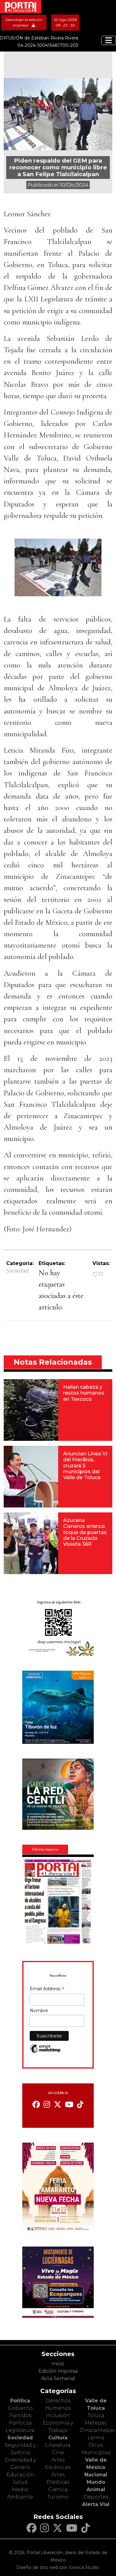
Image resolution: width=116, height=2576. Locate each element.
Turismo (58, 2497)
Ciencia (58, 2489)
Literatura (58, 2445)
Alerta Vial (96, 2504)
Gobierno (20, 2408)
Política (20, 2401)
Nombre (39, 2011)
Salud (20, 2482)
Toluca (96, 2415)
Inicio (58, 2364)
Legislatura (20, 2430)
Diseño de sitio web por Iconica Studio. (58, 2567)
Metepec (96, 2423)
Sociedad (17, 1271)
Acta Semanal (58, 2378)
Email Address (47, 1989)
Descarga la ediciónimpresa (24, 22)
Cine (58, 2452)
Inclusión (58, 2415)
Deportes (96, 2497)
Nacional (96, 2475)
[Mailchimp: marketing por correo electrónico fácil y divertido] (45, 2052)
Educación (20, 2475)
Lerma (96, 2438)
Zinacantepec (98, 2430)
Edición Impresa (58, 2371)
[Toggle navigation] (109, 40)
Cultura (58, 2438)
